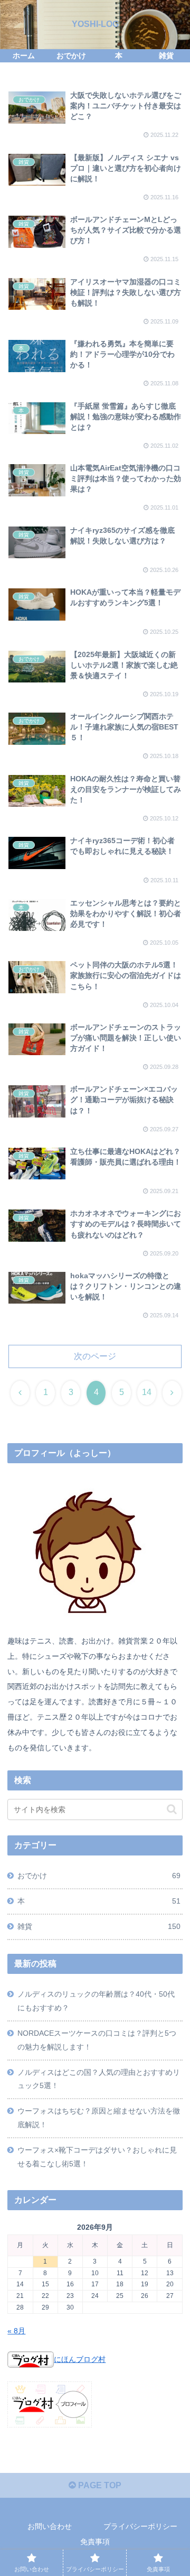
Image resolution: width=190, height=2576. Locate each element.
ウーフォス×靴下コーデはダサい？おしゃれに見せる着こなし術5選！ (97, 2157)
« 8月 (16, 2331)
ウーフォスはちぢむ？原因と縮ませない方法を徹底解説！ (99, 2118)
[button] (172, 1809)
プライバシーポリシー (140, 2526)
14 (147, 1392)
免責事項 (95, 2542)
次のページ (95, 1356)
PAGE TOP (99, 2485)
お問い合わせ (50, 2526)
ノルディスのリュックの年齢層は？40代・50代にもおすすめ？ (96, 2001)
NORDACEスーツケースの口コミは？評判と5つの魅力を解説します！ (97, 2040)
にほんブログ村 (80, 2359)
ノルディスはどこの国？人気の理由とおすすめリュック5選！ (99, 2079)
